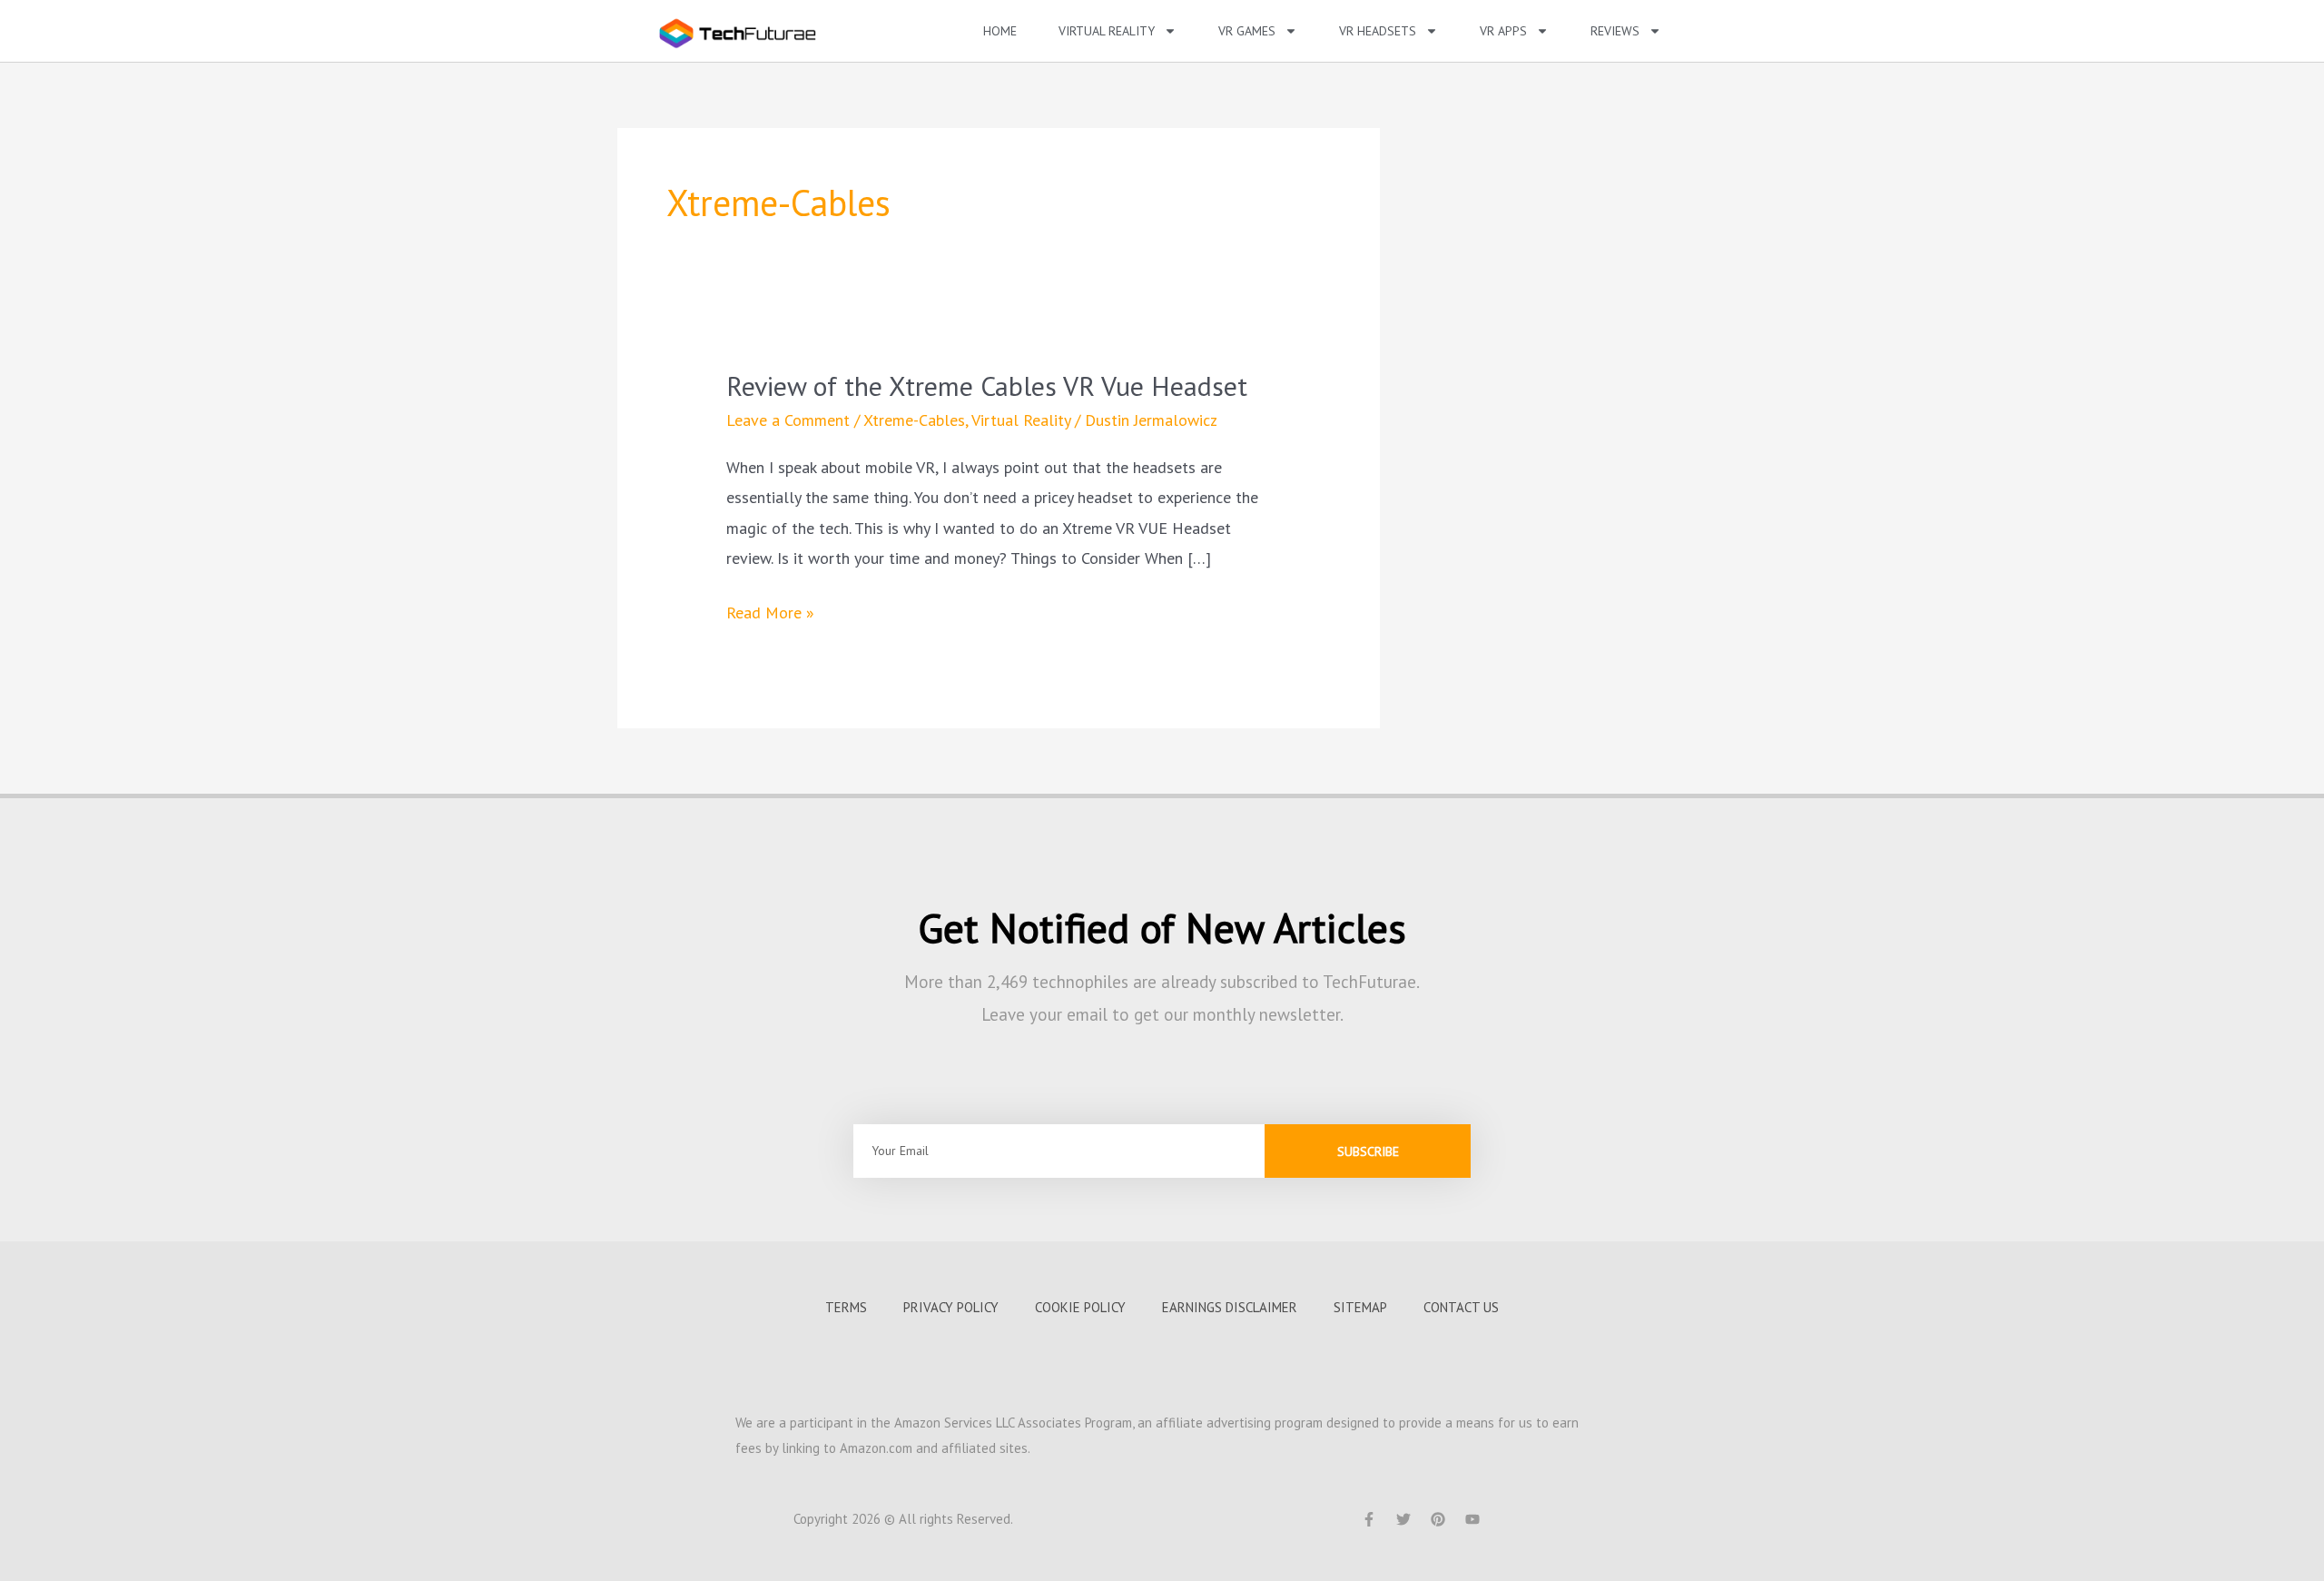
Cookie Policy (1080, 1307)
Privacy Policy (951, 1307)
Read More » (770, 610)
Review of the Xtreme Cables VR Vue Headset (987, 385)
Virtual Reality (1021, 420)
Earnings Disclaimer (1230, 1307)
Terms (846, 1307)
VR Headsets (1378, 31)
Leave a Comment (788, 420)
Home (1000, 31)
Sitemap (1360, 1307)
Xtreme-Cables (914, 420)
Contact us (1461, 1307)
